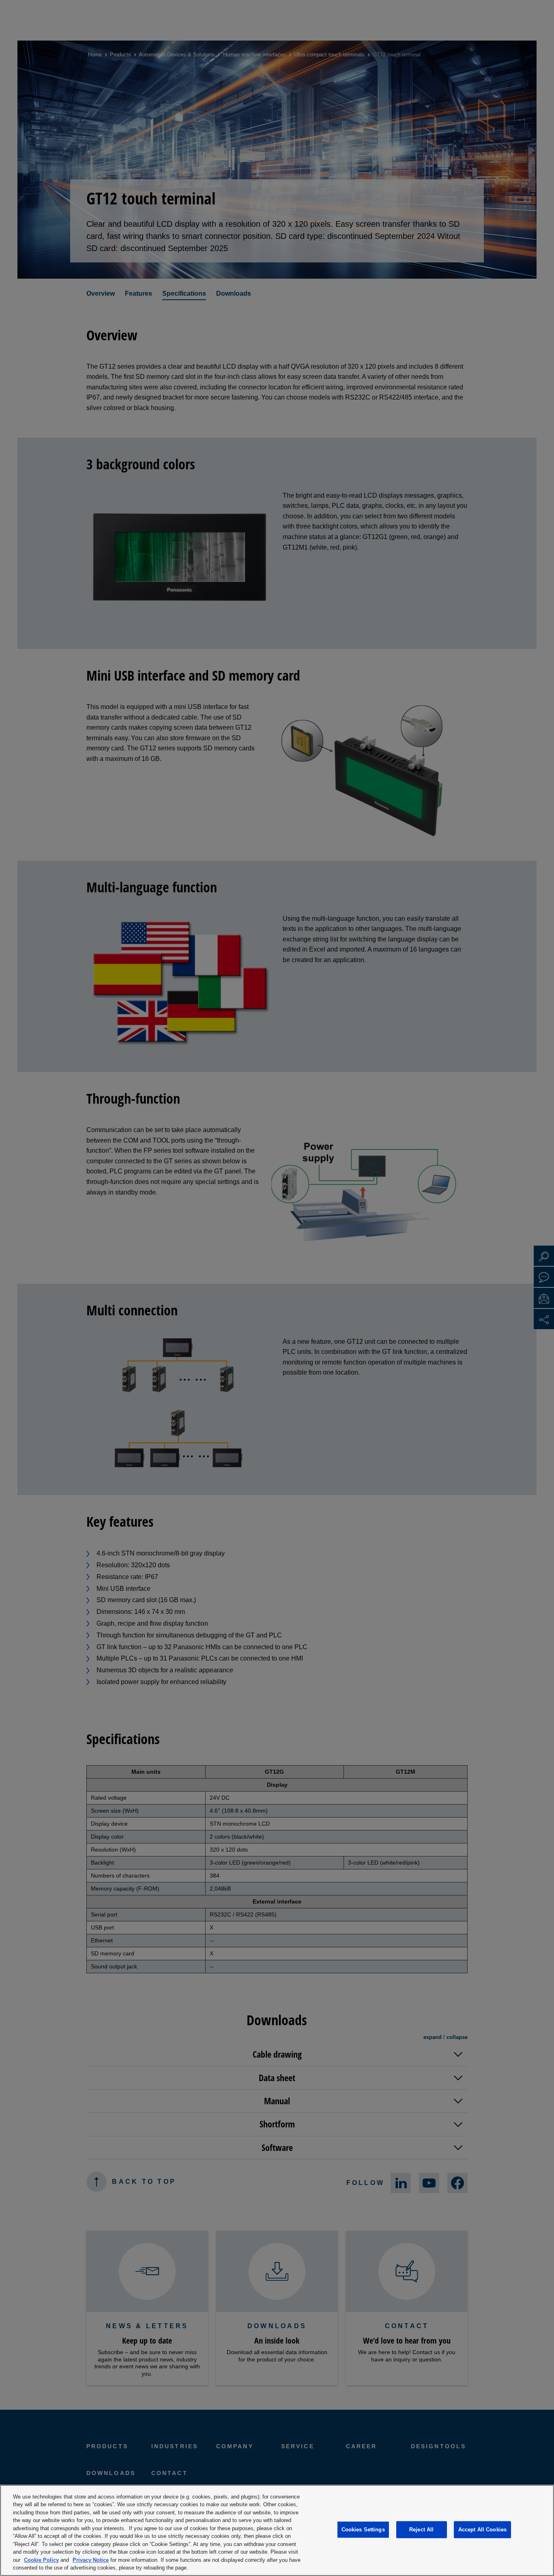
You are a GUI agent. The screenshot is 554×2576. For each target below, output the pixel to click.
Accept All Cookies (482, 2530)
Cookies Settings (363, 2530)
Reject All (421, 2530)
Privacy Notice (91, 2560)
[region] (277, 2530)
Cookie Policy (41, 2560)
